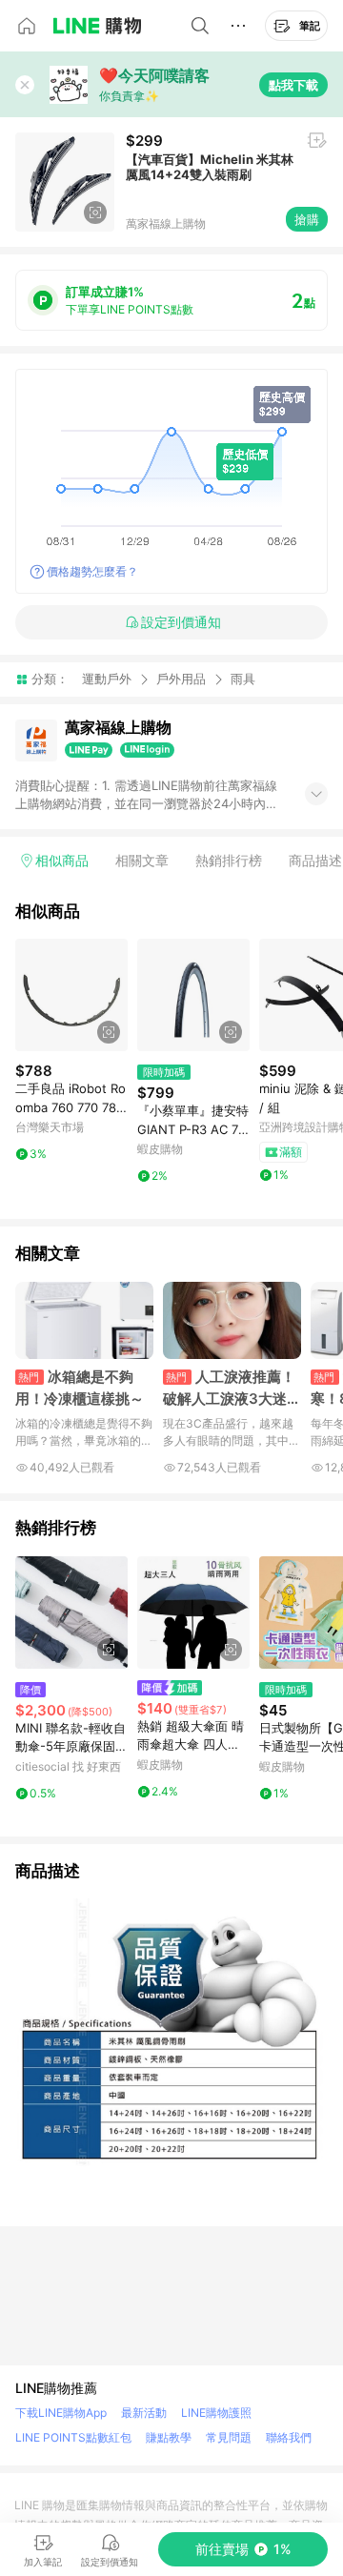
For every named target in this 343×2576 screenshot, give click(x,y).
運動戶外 (107, 679)
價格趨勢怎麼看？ (92, 571)
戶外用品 (181, 679)
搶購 (307, 219)
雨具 (243, 679)
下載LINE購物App (61, 2413)
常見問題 (229, 2437)
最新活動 (144, 2413)
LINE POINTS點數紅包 (73, 2437)
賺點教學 (169, 2437)
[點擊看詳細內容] (71, 995)
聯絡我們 (289, 2437)
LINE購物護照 (216, 2413)
